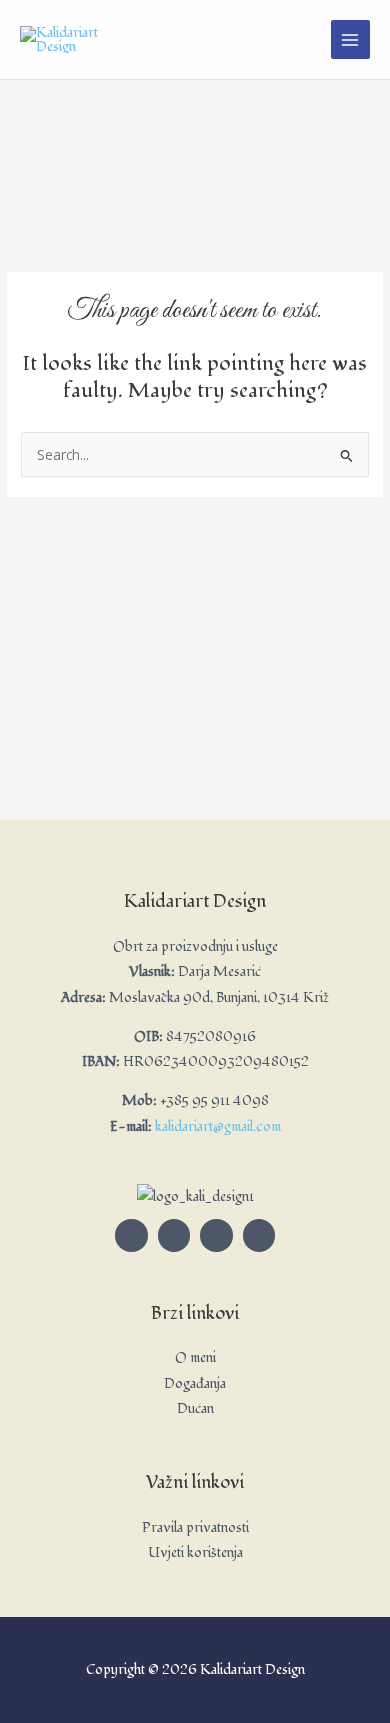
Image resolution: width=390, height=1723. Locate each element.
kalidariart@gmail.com (218, 1126)
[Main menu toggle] (350, 39)
